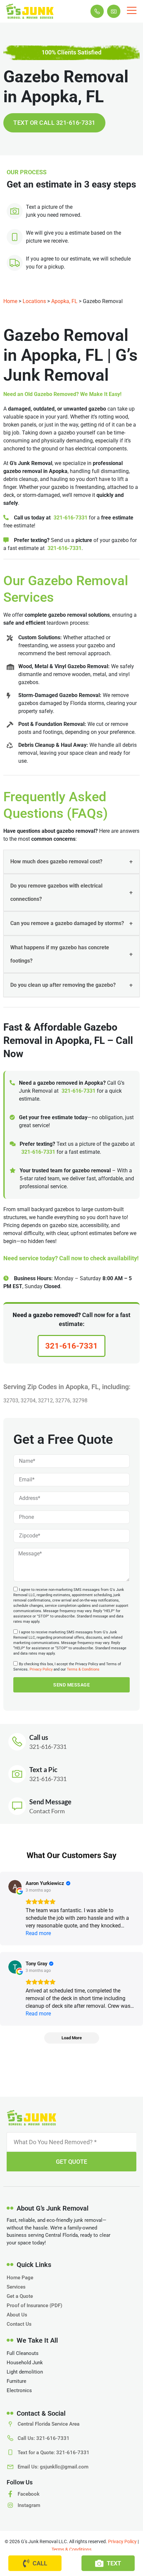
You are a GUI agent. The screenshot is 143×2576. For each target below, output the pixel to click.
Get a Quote (20, 2296)
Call (40, 2563)
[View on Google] (15, 1887)
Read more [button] (38, 1933)
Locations (34, 301)
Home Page (20, 2278)
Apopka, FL (64, 301)
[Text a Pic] (17, 1774)
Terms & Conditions (83, 1669)
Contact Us (19, 2324)
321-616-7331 (71, 518)
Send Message (50, 1802)
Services (16, 2287)
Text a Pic (43, 1769)
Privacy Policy (41, 1669)
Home (10, 301)
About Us (17, 2315)
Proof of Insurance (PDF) (34, 2305)
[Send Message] (17, 1806)
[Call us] (17, 1742)
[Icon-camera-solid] (114, 11)
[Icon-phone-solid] (97, 11)
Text (114, 2563)
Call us (39, 1737)
